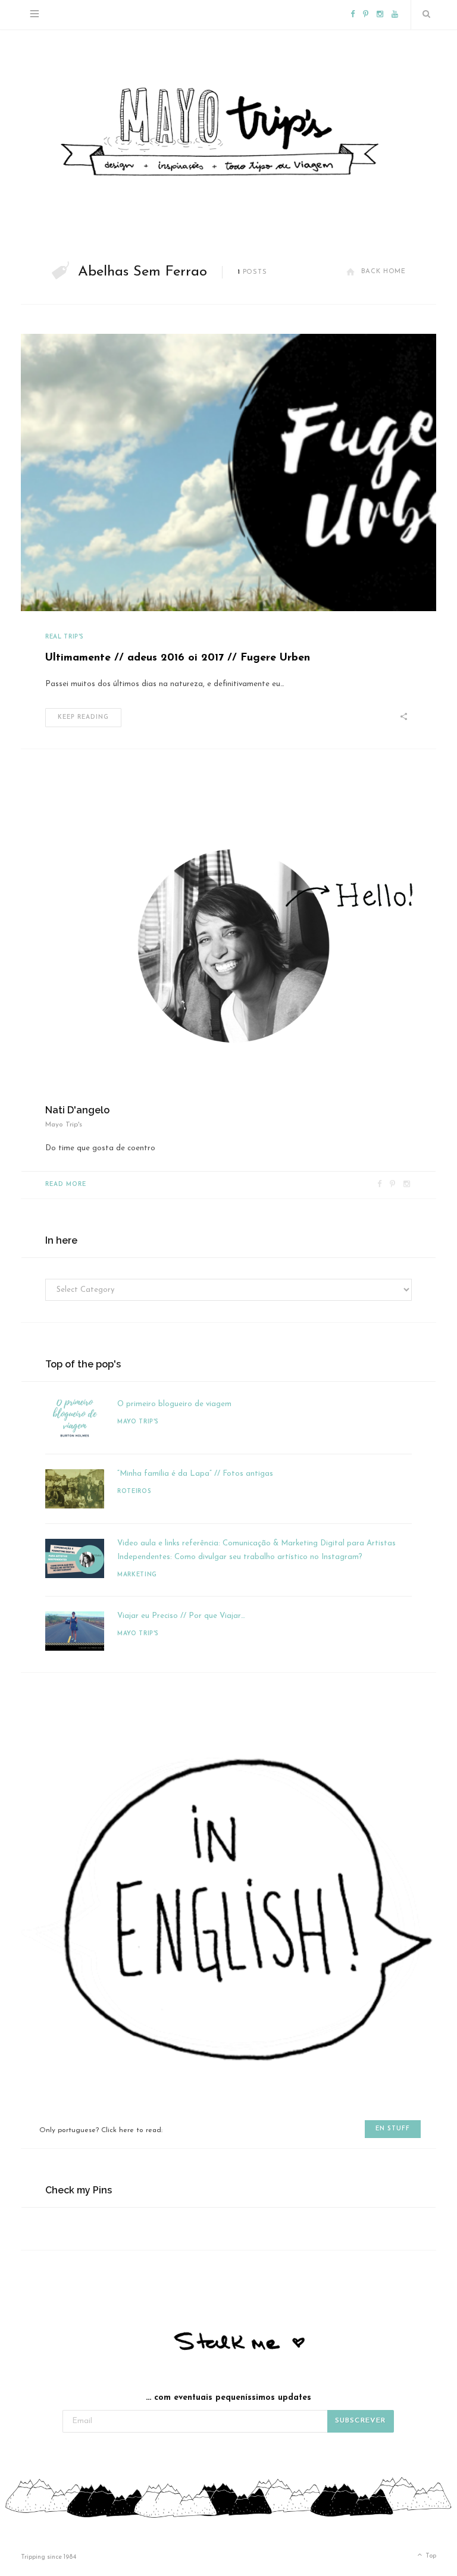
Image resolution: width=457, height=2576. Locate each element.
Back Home (384, 272)
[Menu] (35, 15)
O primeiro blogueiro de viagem (174, 1404)
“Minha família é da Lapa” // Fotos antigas (195, 1474)
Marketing (137, 1575)
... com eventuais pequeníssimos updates (228, 2398)
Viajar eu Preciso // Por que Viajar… (181, 1616)
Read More (66, 1184)
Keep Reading (83, 717)
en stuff (393, 2129)
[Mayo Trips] (228, 129)
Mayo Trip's (138, 1422)
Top (430, 2556)
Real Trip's (65, 637)
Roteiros (134, 1492)
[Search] (424, 15)
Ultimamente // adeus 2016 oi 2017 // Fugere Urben (178, 658)
